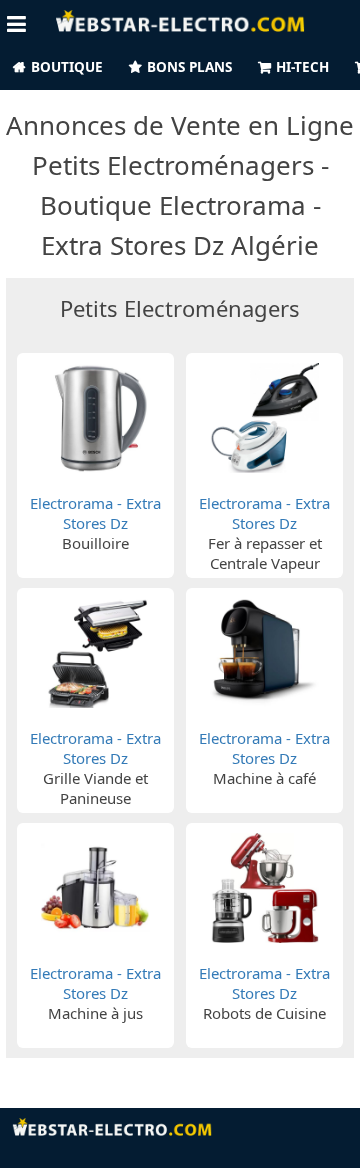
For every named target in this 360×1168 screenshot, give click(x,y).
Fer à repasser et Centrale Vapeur (265, 553)
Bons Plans (189, 67)
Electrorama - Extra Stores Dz (95, 513)
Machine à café (264, 778)
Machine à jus (95, 1013)
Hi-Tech (302, 67)
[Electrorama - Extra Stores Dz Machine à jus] (96, 885)
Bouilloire (95, 543)
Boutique (67, 67)
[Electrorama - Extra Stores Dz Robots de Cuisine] (265, 885)
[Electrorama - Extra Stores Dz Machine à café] (265, 651)
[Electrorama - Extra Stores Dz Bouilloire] (96, 416)
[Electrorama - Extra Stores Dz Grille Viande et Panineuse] (96, 651)
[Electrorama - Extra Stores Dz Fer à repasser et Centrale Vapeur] (265, 416)
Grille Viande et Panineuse (95, 788)
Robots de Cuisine (264, 1013)
